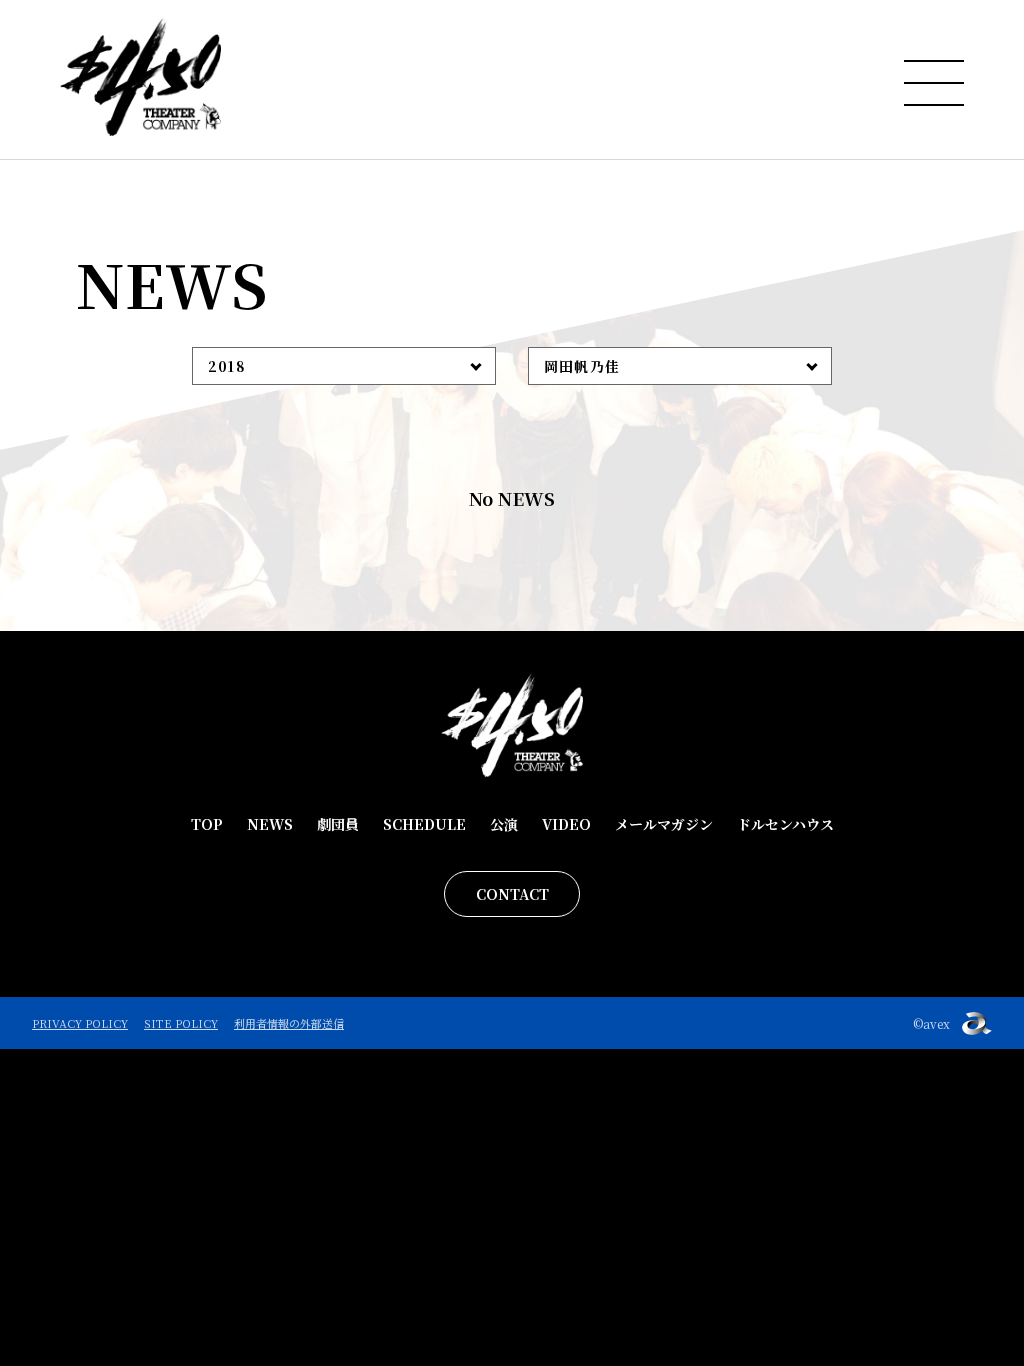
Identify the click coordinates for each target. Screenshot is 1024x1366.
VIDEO (566, 824)
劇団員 (338, 824)
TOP (207, 824)
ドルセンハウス (785, 824)
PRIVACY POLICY (80, 1023)
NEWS (270, 824)
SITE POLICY (181, 1023)
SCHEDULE (424, 824)
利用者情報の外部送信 (289, 1023)
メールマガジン (664, 824)
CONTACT (512, 894)
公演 (504, 824)
